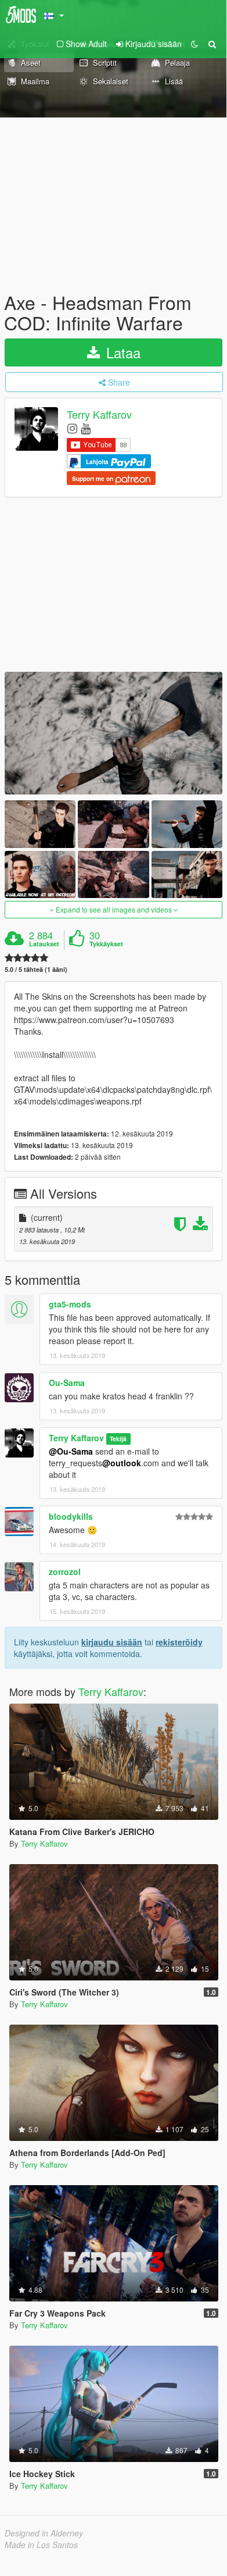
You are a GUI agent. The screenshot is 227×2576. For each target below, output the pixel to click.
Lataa (121, 352)
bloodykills (71, 1516)
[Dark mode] (194, 44)
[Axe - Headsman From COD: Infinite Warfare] (113, 733)
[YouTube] (86, 428)
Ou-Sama (67, 1383)
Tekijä (118, 1439)
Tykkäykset (106, 944)
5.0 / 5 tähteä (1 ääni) (36, 969)
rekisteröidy (179, 1642)
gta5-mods (70, 1304)
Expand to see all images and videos (114, 909)
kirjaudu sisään (112, 1642)
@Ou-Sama (71, 1451)
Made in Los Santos (41, 2545)
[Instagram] (72, 428)
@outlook (122, 1463)
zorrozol (65, 1572)
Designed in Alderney (44, 2533)
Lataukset (44, 944)
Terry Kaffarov (99, 415)
